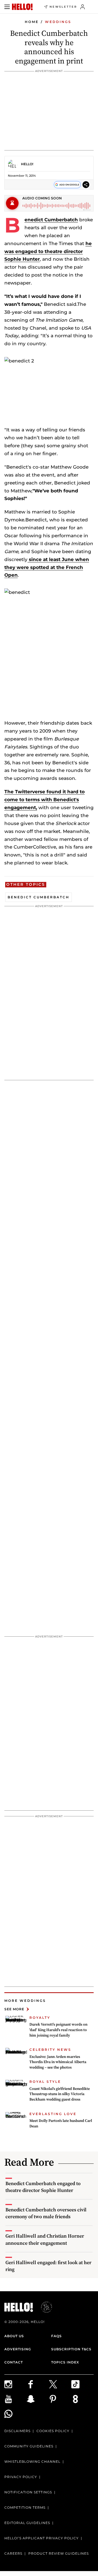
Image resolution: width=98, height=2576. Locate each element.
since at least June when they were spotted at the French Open (47, 567)
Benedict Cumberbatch (51, 220)
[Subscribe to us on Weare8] (82, 2399)
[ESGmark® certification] (43, 2307)
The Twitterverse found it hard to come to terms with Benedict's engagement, (45, 800)
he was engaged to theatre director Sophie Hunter (48, 251)
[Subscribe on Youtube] (16, 2399)
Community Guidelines (29, 2446)
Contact (14, 2362)
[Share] (86, 185)
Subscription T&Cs (71, 2349)
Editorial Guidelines (27, 2523)
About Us (14, 2336)
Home (32, 22)
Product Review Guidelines (59, 2553)
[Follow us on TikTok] (82, 2384)
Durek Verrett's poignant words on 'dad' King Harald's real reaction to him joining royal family (58, 2030)
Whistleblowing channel (32, 2462)
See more (14, 2009)
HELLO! (27, 164)
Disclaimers (17, 2431)
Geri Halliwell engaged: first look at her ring (48, 2266)
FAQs (56, 2336)
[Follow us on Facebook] (38, 2384)
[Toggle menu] (7, 7)
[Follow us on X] (60, 2384)
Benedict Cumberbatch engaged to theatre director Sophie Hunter (43, 2187)
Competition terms (25, 2507)
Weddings (58, 22)
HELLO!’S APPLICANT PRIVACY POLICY (42, 2538)
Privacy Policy (21, 2477)
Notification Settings (28, 2492)
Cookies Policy (53, 2431)
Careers (13, 2553)
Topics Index (65, 2362)
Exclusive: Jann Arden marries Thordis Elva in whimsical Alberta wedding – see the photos (58, 2062)
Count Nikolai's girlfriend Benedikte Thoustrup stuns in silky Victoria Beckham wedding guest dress (60, 2094)
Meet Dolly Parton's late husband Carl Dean (61, 2123)
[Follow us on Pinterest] (60, 2399)
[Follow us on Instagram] (16, 2384)
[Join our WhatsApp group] (16, 2414)
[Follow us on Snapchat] (38, 2399)
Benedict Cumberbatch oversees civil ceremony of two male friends (46, 2213)
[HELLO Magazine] (22, 7)
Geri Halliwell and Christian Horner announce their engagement (45, 2239)
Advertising (18, 2349)
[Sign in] (83, 7)
